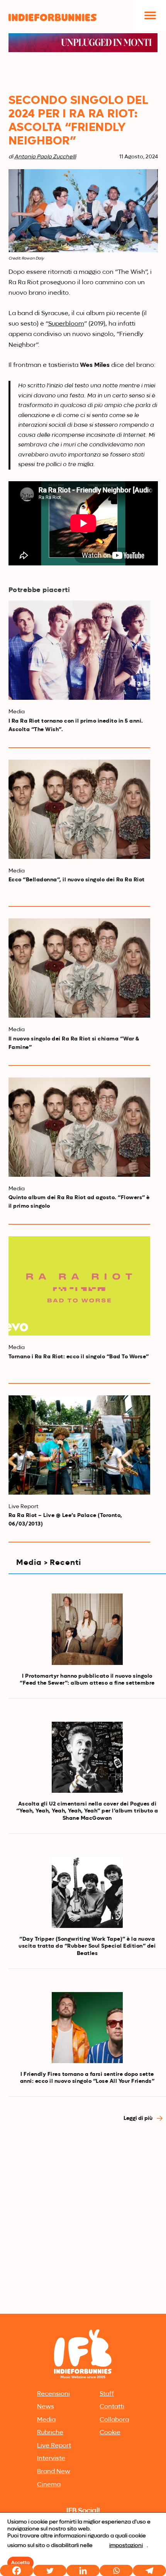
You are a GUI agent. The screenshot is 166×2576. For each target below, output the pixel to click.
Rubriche (50, 2433)
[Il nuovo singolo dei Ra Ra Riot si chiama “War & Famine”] (79, 968)
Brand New (54, 2472)
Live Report (54, 2446)
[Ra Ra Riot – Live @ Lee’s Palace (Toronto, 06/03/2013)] (79, 1445)
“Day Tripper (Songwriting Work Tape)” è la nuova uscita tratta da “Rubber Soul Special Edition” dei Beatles (87, 1946)
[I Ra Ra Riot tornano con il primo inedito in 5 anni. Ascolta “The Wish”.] (79, 650)
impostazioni (126, 2545)
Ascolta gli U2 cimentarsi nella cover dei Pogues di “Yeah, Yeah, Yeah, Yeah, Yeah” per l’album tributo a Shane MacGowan (87, 1811)
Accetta (20, 2563)
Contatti (112, 2407)
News (46, 2407)
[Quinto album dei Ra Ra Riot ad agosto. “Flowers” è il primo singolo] (79, 1127)
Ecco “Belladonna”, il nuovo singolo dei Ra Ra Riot (77, 880)
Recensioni (53, 2394)
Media (46, 2420)
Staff (107, 2394)
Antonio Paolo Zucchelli (45, 157)
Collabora (114, 2420)
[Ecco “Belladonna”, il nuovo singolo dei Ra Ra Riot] (79, 809)
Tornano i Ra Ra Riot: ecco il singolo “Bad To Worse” (79, 1357)
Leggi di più (139, 2118)
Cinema (49, 2485)
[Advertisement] (83, 2225)
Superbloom (66, 324)
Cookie (110, 2433)
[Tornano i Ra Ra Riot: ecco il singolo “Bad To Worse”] (79, 1286)
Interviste (51, 2459)
